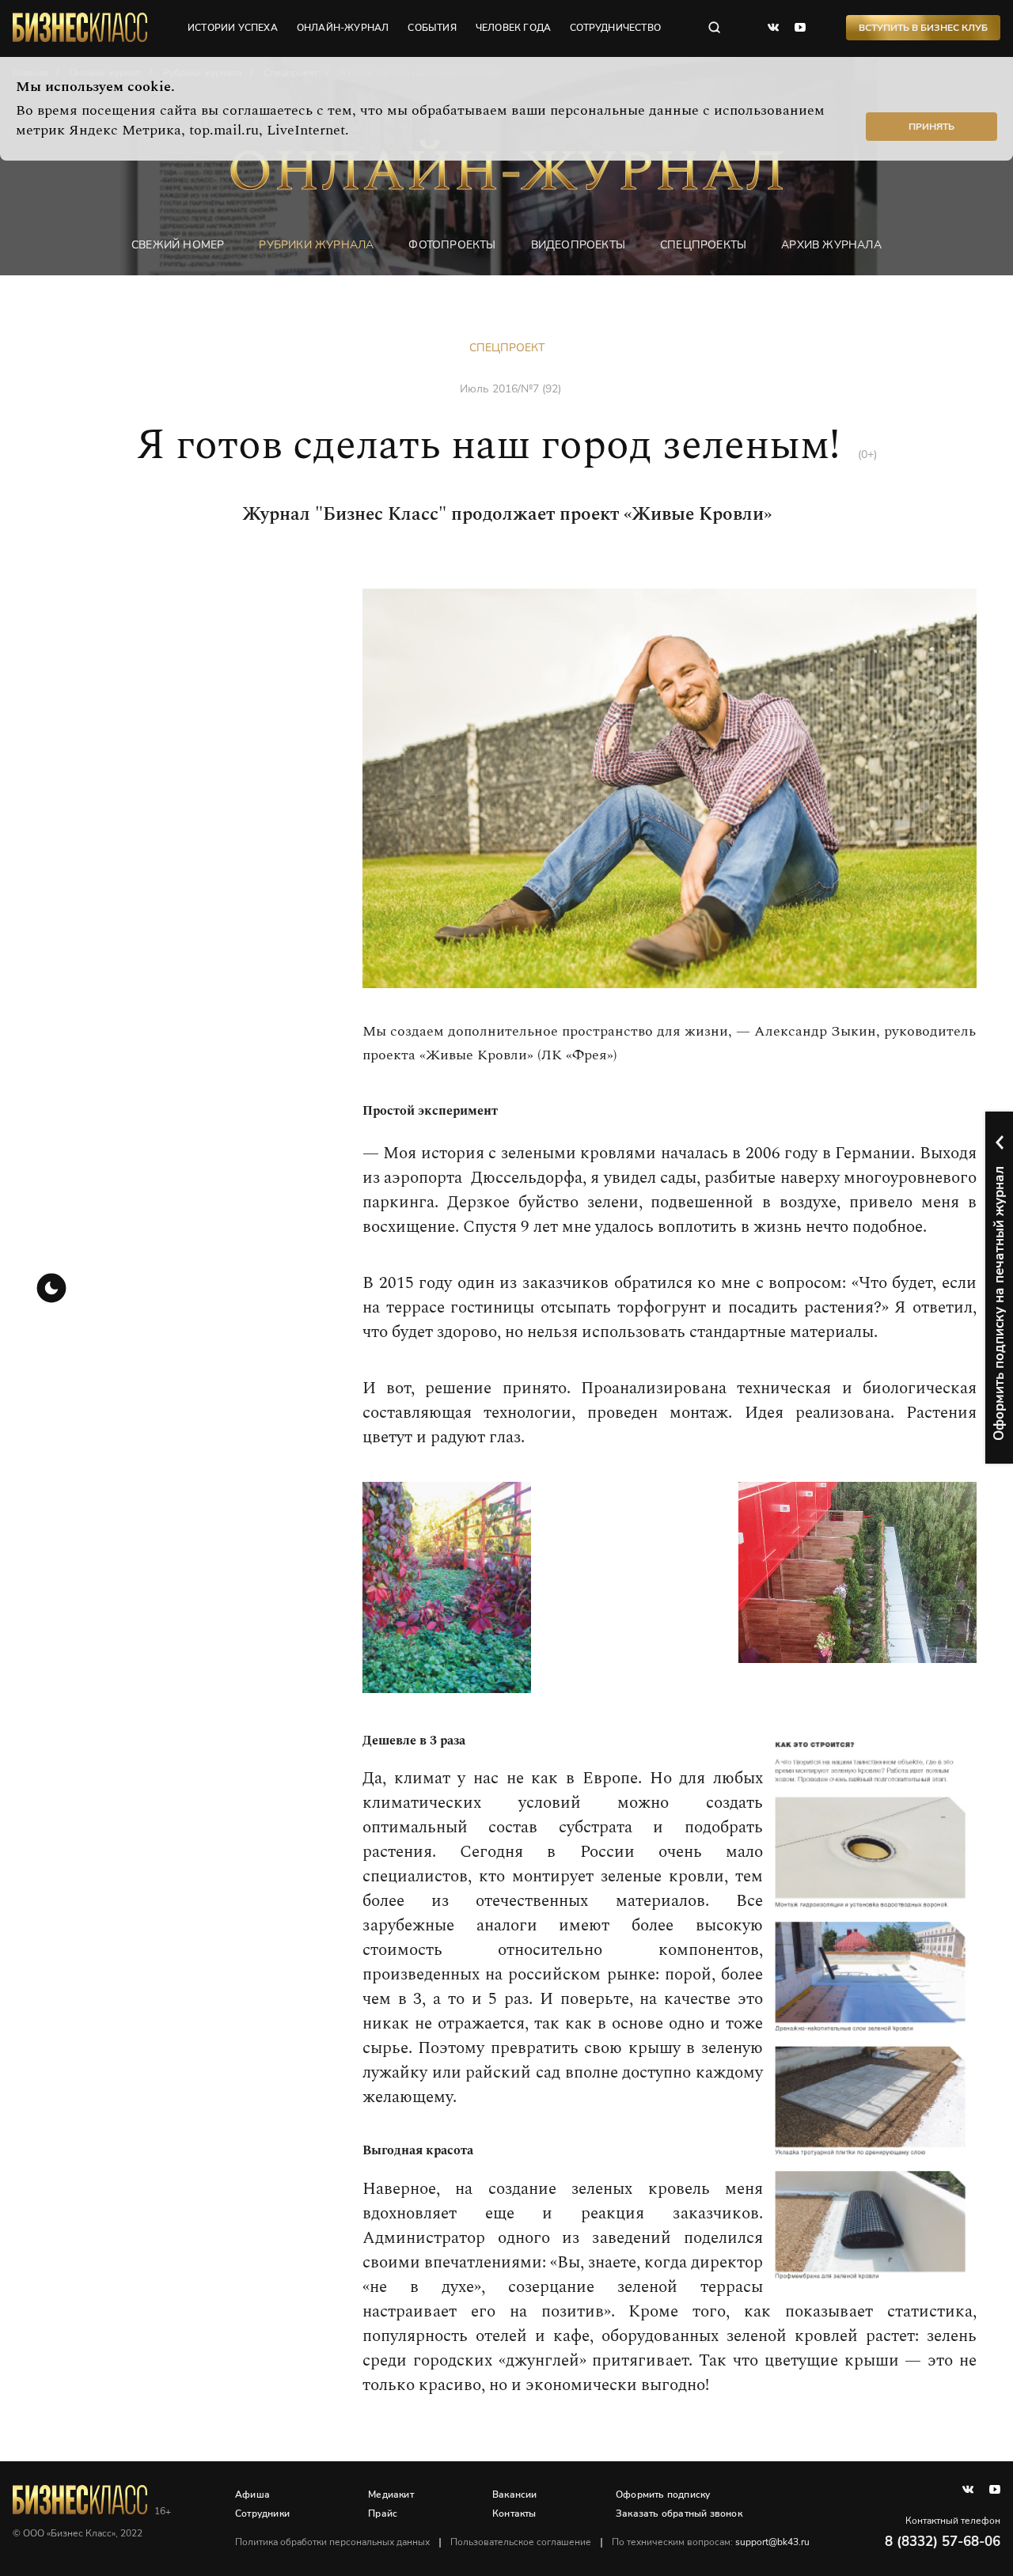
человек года (513, 28)
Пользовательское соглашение (521, 2542)
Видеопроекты (578, 245)
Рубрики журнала (316, 245)
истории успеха (233, 28)
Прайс (383, 2513)
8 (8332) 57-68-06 (943, 2542)
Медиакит (391, 2495)
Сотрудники (262, 2513)
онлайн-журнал (343, 28)
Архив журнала (831, 245)
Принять (931, 127)
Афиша (252, 2495)
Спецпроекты (703, 245)
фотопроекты (452, 245)
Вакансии (515, 2495)
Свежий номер (178, 245)
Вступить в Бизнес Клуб (923, 28)
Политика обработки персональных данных (332, 2542)
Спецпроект (507, 348)
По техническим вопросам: (711, 2542)
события (432, 28)
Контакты (514, 2513)
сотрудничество (615, 28)
